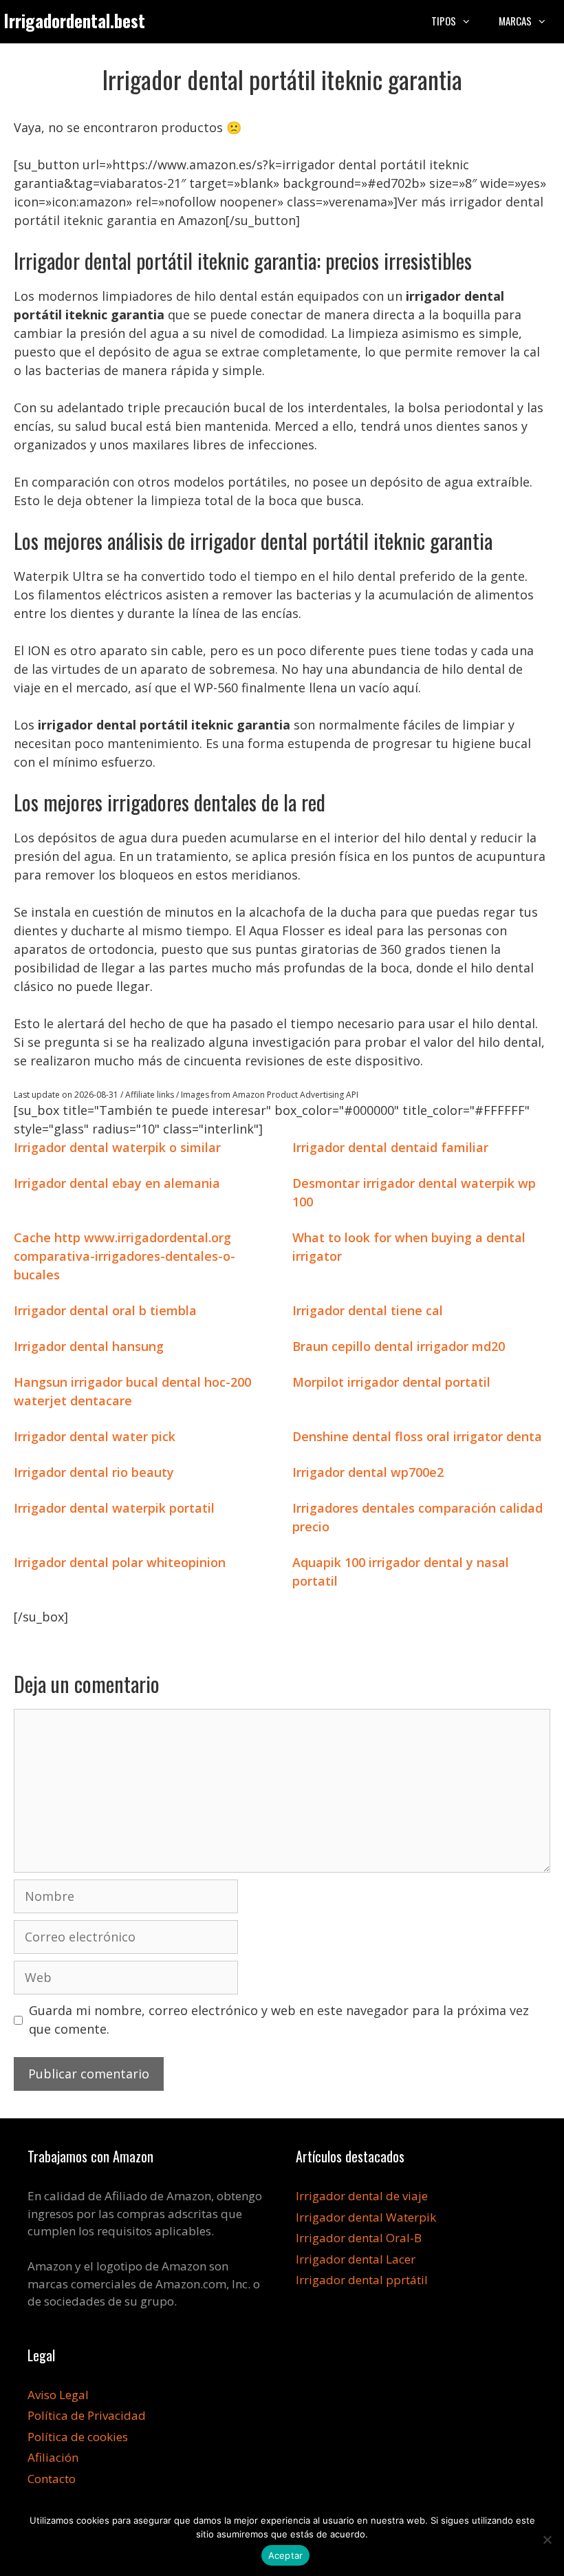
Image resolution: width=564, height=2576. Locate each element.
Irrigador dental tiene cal (368, 1310)
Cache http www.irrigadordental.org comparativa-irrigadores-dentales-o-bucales (124, 1256)
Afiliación (53, 2457)
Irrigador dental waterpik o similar (117, 1147)
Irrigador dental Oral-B (359, 2238)
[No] (547, 2540)
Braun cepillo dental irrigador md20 (399, 1346)
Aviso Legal (58, 2395)
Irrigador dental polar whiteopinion (120, 1562)
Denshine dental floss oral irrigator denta (417, 1436)
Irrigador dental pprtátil (362, 2280)
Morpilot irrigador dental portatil (391, 1382)
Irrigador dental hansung (89, 1346)
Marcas (515, 21)
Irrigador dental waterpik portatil (114, 1508)
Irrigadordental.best (74, 20)
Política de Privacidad (87, 2415)
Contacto (52, 2479)
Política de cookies (78, 2437)
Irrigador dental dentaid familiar (390, 1147)
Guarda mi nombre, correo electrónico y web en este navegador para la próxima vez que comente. (279, 2020)
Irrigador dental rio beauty (94, 1472)
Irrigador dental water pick (95, 1436)
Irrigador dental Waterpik (366, 2217)
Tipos (444, 21)
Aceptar (286, 2555)
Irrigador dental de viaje (362, 2196)
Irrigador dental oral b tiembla (105, 1310)
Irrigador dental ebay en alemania (117, 1183)
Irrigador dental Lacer (356, 2259)
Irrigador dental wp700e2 (368, 1472)
